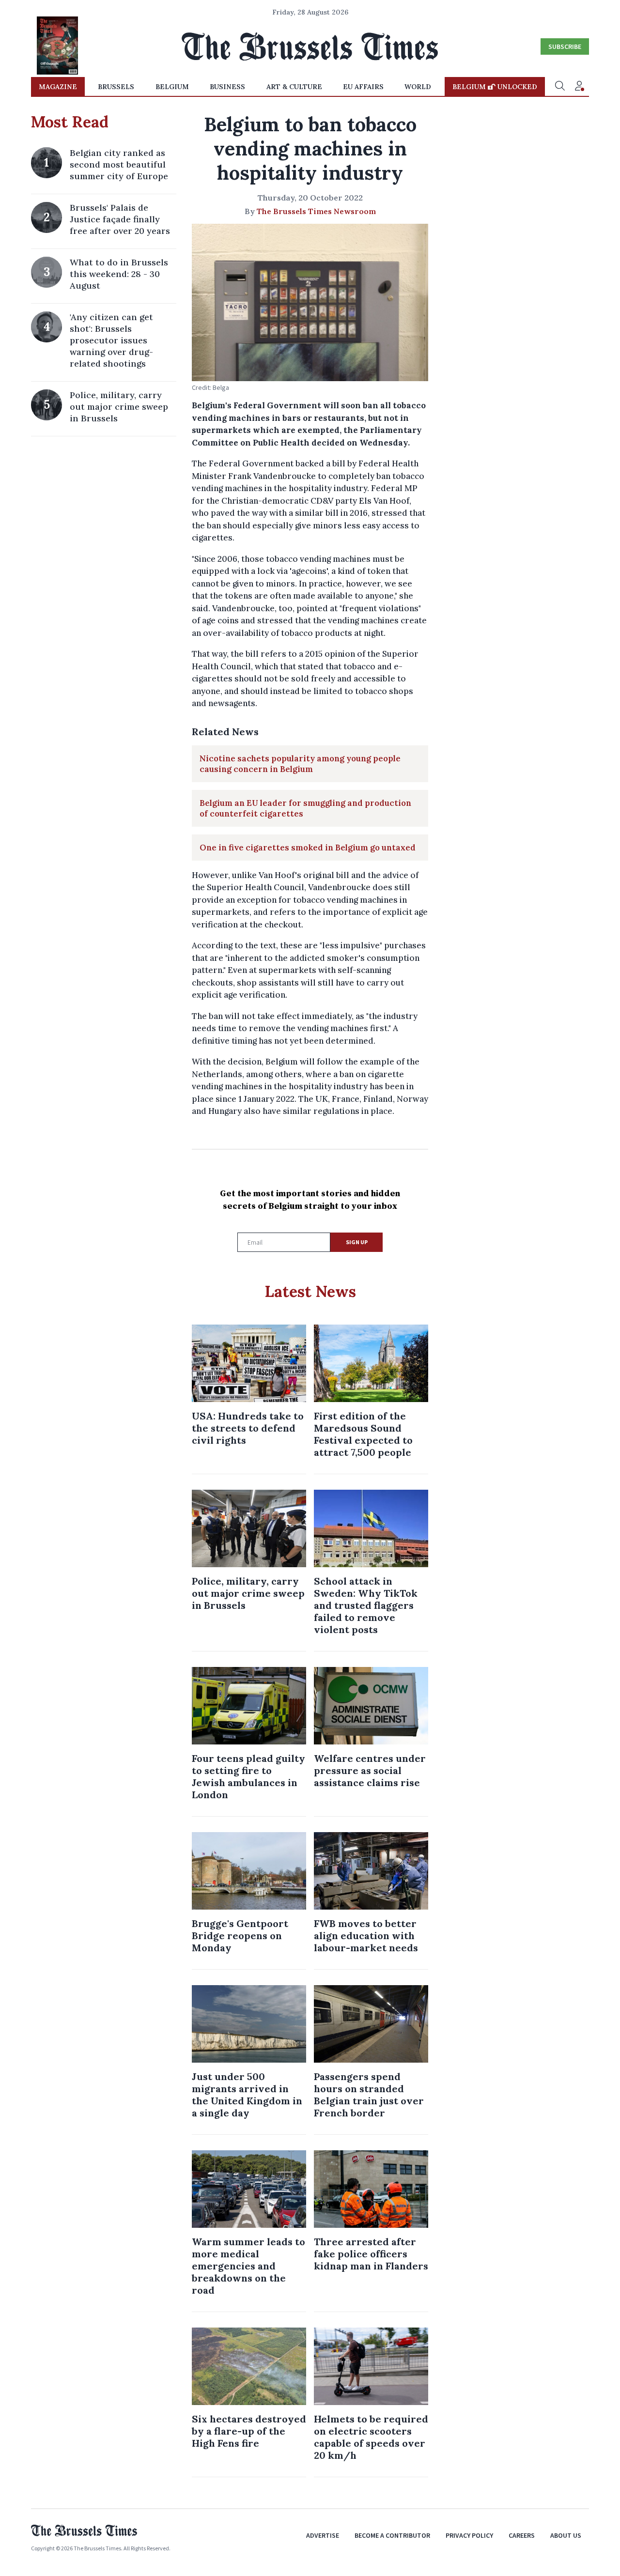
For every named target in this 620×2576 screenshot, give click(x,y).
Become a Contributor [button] (392, 2535)
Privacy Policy (469, 2535)
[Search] (560, 87)
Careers (522, 2535)
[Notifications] (579, 87)
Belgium (172, 87)
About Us (566, 2535)
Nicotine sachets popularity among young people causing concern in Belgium (300, 764)
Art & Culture (294, 87)
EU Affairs (363, 87)
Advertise (323, 2535)
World (418, 87)
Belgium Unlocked (495, 87)
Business (227, 87)
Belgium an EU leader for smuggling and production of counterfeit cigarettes (305, 808)
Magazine (58, 87)
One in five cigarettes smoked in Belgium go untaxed (308, 848)
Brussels (116, 87)
